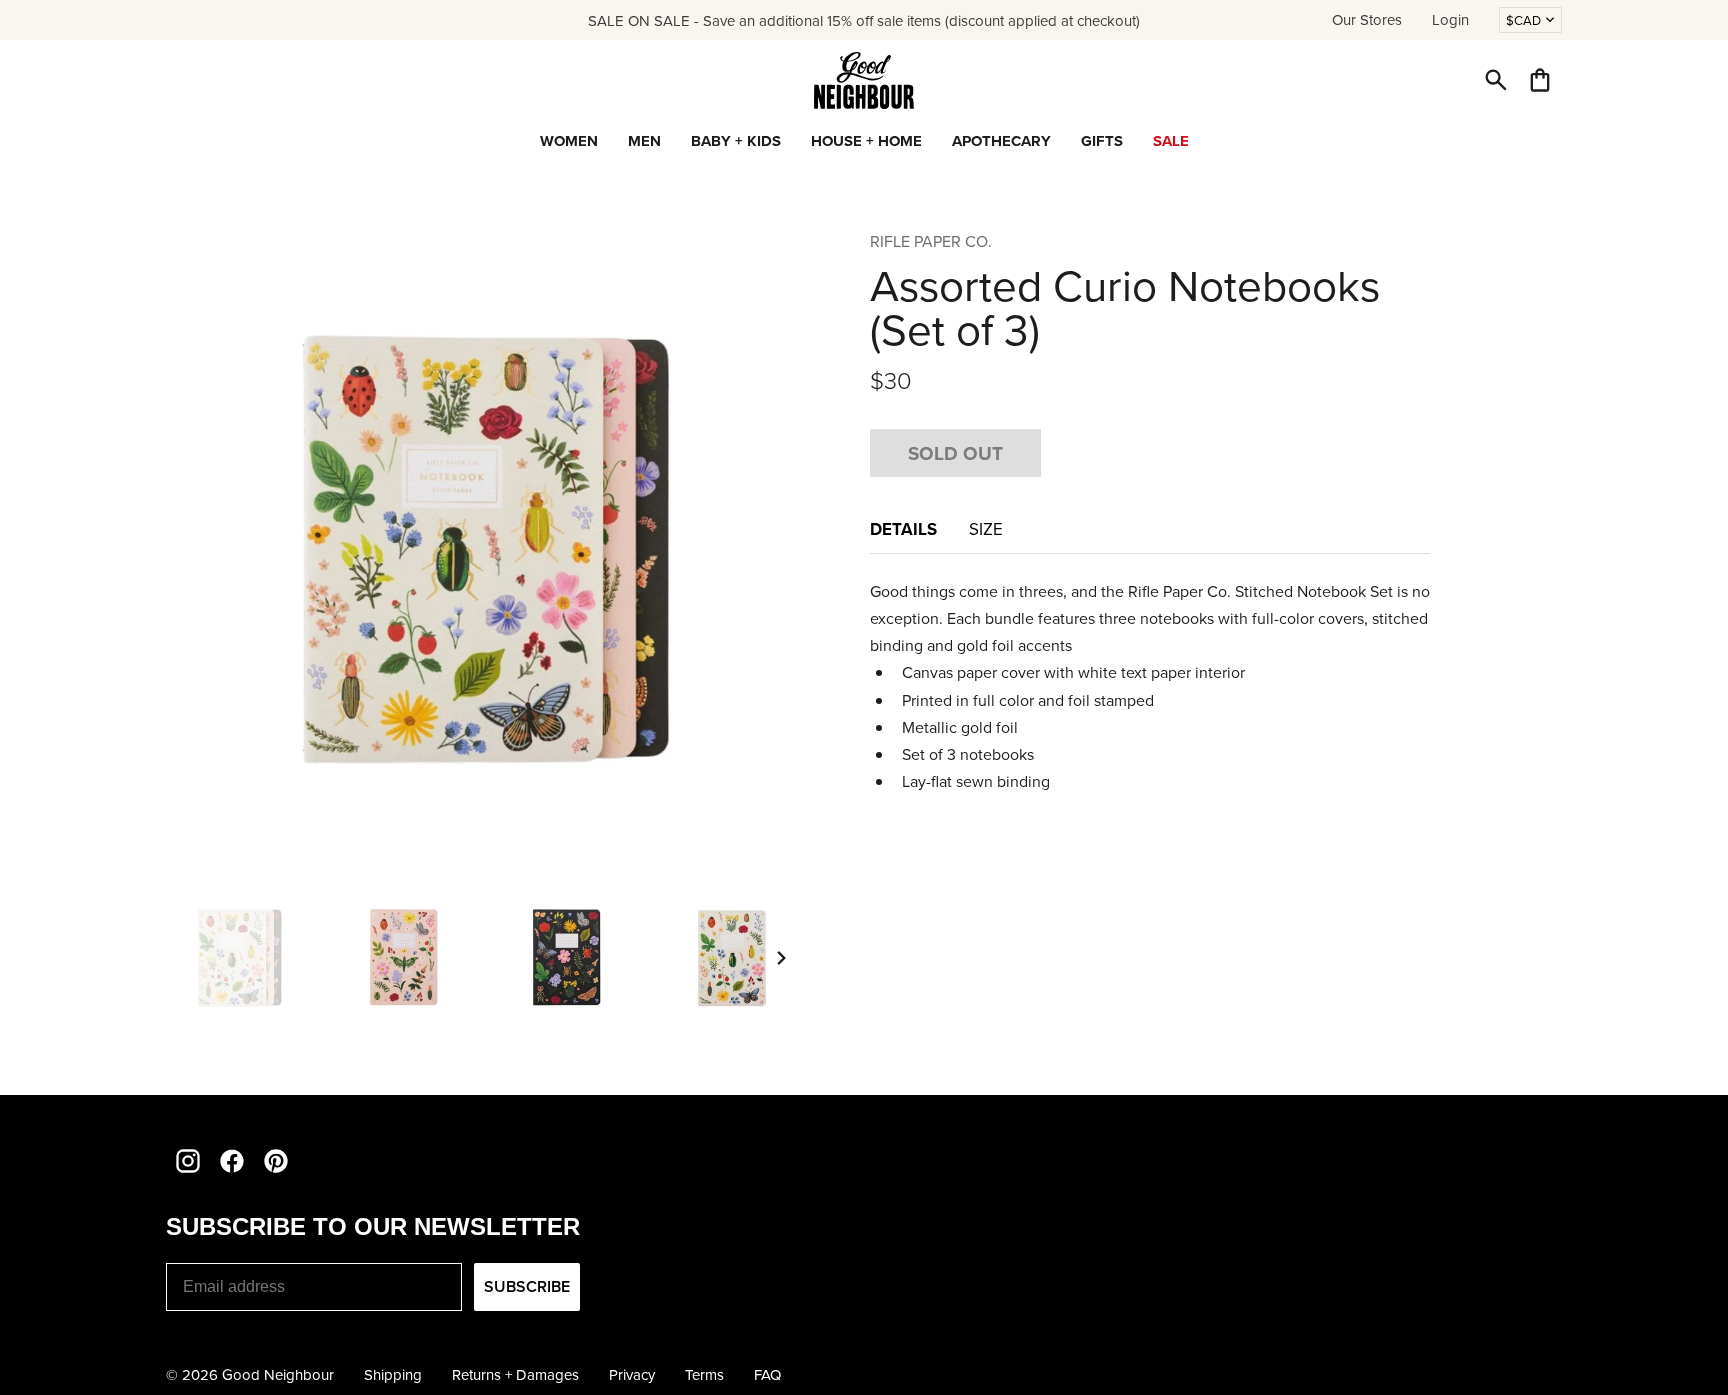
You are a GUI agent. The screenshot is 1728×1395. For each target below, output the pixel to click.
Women (569, 141)
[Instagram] (188, 1161)
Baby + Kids (736, 141)
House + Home (866, 141)
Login (1450, 19)
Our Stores (1367, 19)
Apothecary (1001, 141)
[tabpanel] (1150, 687)
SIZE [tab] (988, 529)
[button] (1496, 80)
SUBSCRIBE (527, 1286)
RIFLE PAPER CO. (931, 241)
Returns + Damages (515, 1374)
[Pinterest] (276, 1161)
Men (644, 141)
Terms (704, 1374)
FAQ (767, 1374)
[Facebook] (232, 1161)
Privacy (632, 1374)
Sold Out (955, 453)
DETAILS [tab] (903, 529)
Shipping (393, 1374)
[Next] (782, 958)
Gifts (1102, 141)
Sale (1171, 141)
